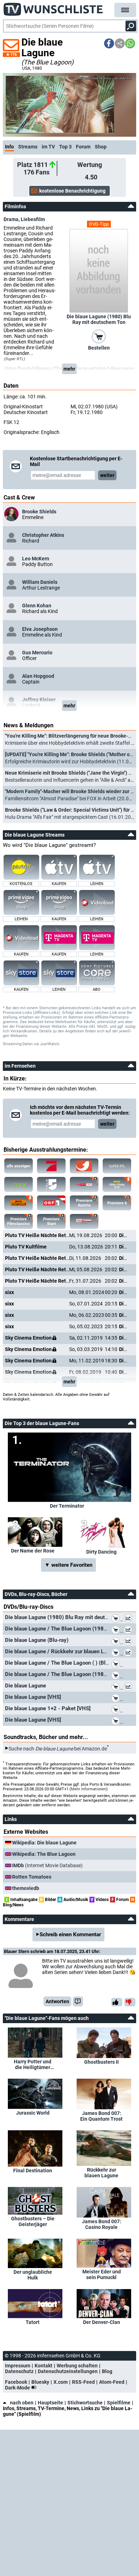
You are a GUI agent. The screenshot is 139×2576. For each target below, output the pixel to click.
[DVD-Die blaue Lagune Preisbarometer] (129, 1687)
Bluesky (40, 2382)
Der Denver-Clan (102, 2322)
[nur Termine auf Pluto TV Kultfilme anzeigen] (19, 1203)
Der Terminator (67, 1506)
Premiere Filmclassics (19, 1221)
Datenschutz (19, 2371)
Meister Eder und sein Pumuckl (102, 2274)
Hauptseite (50, 2403)
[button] (109, 43)
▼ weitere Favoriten (68, 1565)
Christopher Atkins (43, 535)
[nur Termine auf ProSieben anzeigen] (51, 1166)
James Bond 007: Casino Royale (102, 2224)
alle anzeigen (19, 1166)
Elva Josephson (40, 629)
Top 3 (65, 147)
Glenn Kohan (37, 606)
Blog (107, 2371)
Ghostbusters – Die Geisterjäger (33, 2221)
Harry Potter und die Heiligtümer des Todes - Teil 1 (33, 2064)
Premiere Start (51, 1221)
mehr (69, 369)
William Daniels (40, 582)
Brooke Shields (39, 512)
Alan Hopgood (38, 676)
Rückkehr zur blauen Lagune (101, 2173)
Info (9, 147)
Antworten (57, 2001)
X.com (61, 2382)
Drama (11, 219)
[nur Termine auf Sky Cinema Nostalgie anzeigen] (84, 1184)
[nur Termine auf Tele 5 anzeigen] (51, 1184)
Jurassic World (33, 2113)
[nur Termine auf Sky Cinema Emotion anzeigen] (84, 1221)
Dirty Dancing (101, 1552)
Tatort (33, 2322)
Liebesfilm (33, 219)
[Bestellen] (99, 336)
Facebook (16, 2382)
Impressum (18, 2366)
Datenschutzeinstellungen (68, 2371)
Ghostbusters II (101, 2062)
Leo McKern (36, 559)
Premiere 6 (117, 1203)
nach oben (22, 2403)
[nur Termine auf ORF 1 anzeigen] (51, 1203)
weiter (107, 475)
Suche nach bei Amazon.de (58, 1748)
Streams (28, 147)
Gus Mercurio (37, 653)
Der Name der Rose (33, 1551)
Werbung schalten (77, 2366)
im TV (48, 147)
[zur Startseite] (53, 7)
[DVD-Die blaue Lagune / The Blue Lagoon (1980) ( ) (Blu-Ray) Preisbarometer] (129, 1630)
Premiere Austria (84, 1203)
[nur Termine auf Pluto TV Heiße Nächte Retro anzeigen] (117, 1184)
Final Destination (33, 2171)
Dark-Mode (18, 2388)
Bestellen (99, 348)
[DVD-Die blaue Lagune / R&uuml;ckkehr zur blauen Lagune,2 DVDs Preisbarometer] (129, 1653)
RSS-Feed (83, 2382)
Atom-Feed (112, 2382)
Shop (101, 147)
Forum (83, 147)
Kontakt (43, 2366)
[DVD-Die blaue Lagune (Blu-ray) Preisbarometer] (129, 1642)
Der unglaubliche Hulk (33, 2275)
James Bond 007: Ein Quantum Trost (101, 2116)
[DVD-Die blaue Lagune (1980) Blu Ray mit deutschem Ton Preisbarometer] (129, 1619)
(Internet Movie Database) (47, 1865)
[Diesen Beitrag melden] (78, 2001)
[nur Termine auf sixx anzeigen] (19, 1184)
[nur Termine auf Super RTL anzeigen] (117, 1166)
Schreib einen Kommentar (70, 1934)
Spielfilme (119, 2403)
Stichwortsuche (85, 2403)
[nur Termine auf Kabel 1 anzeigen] (84, 1166)
